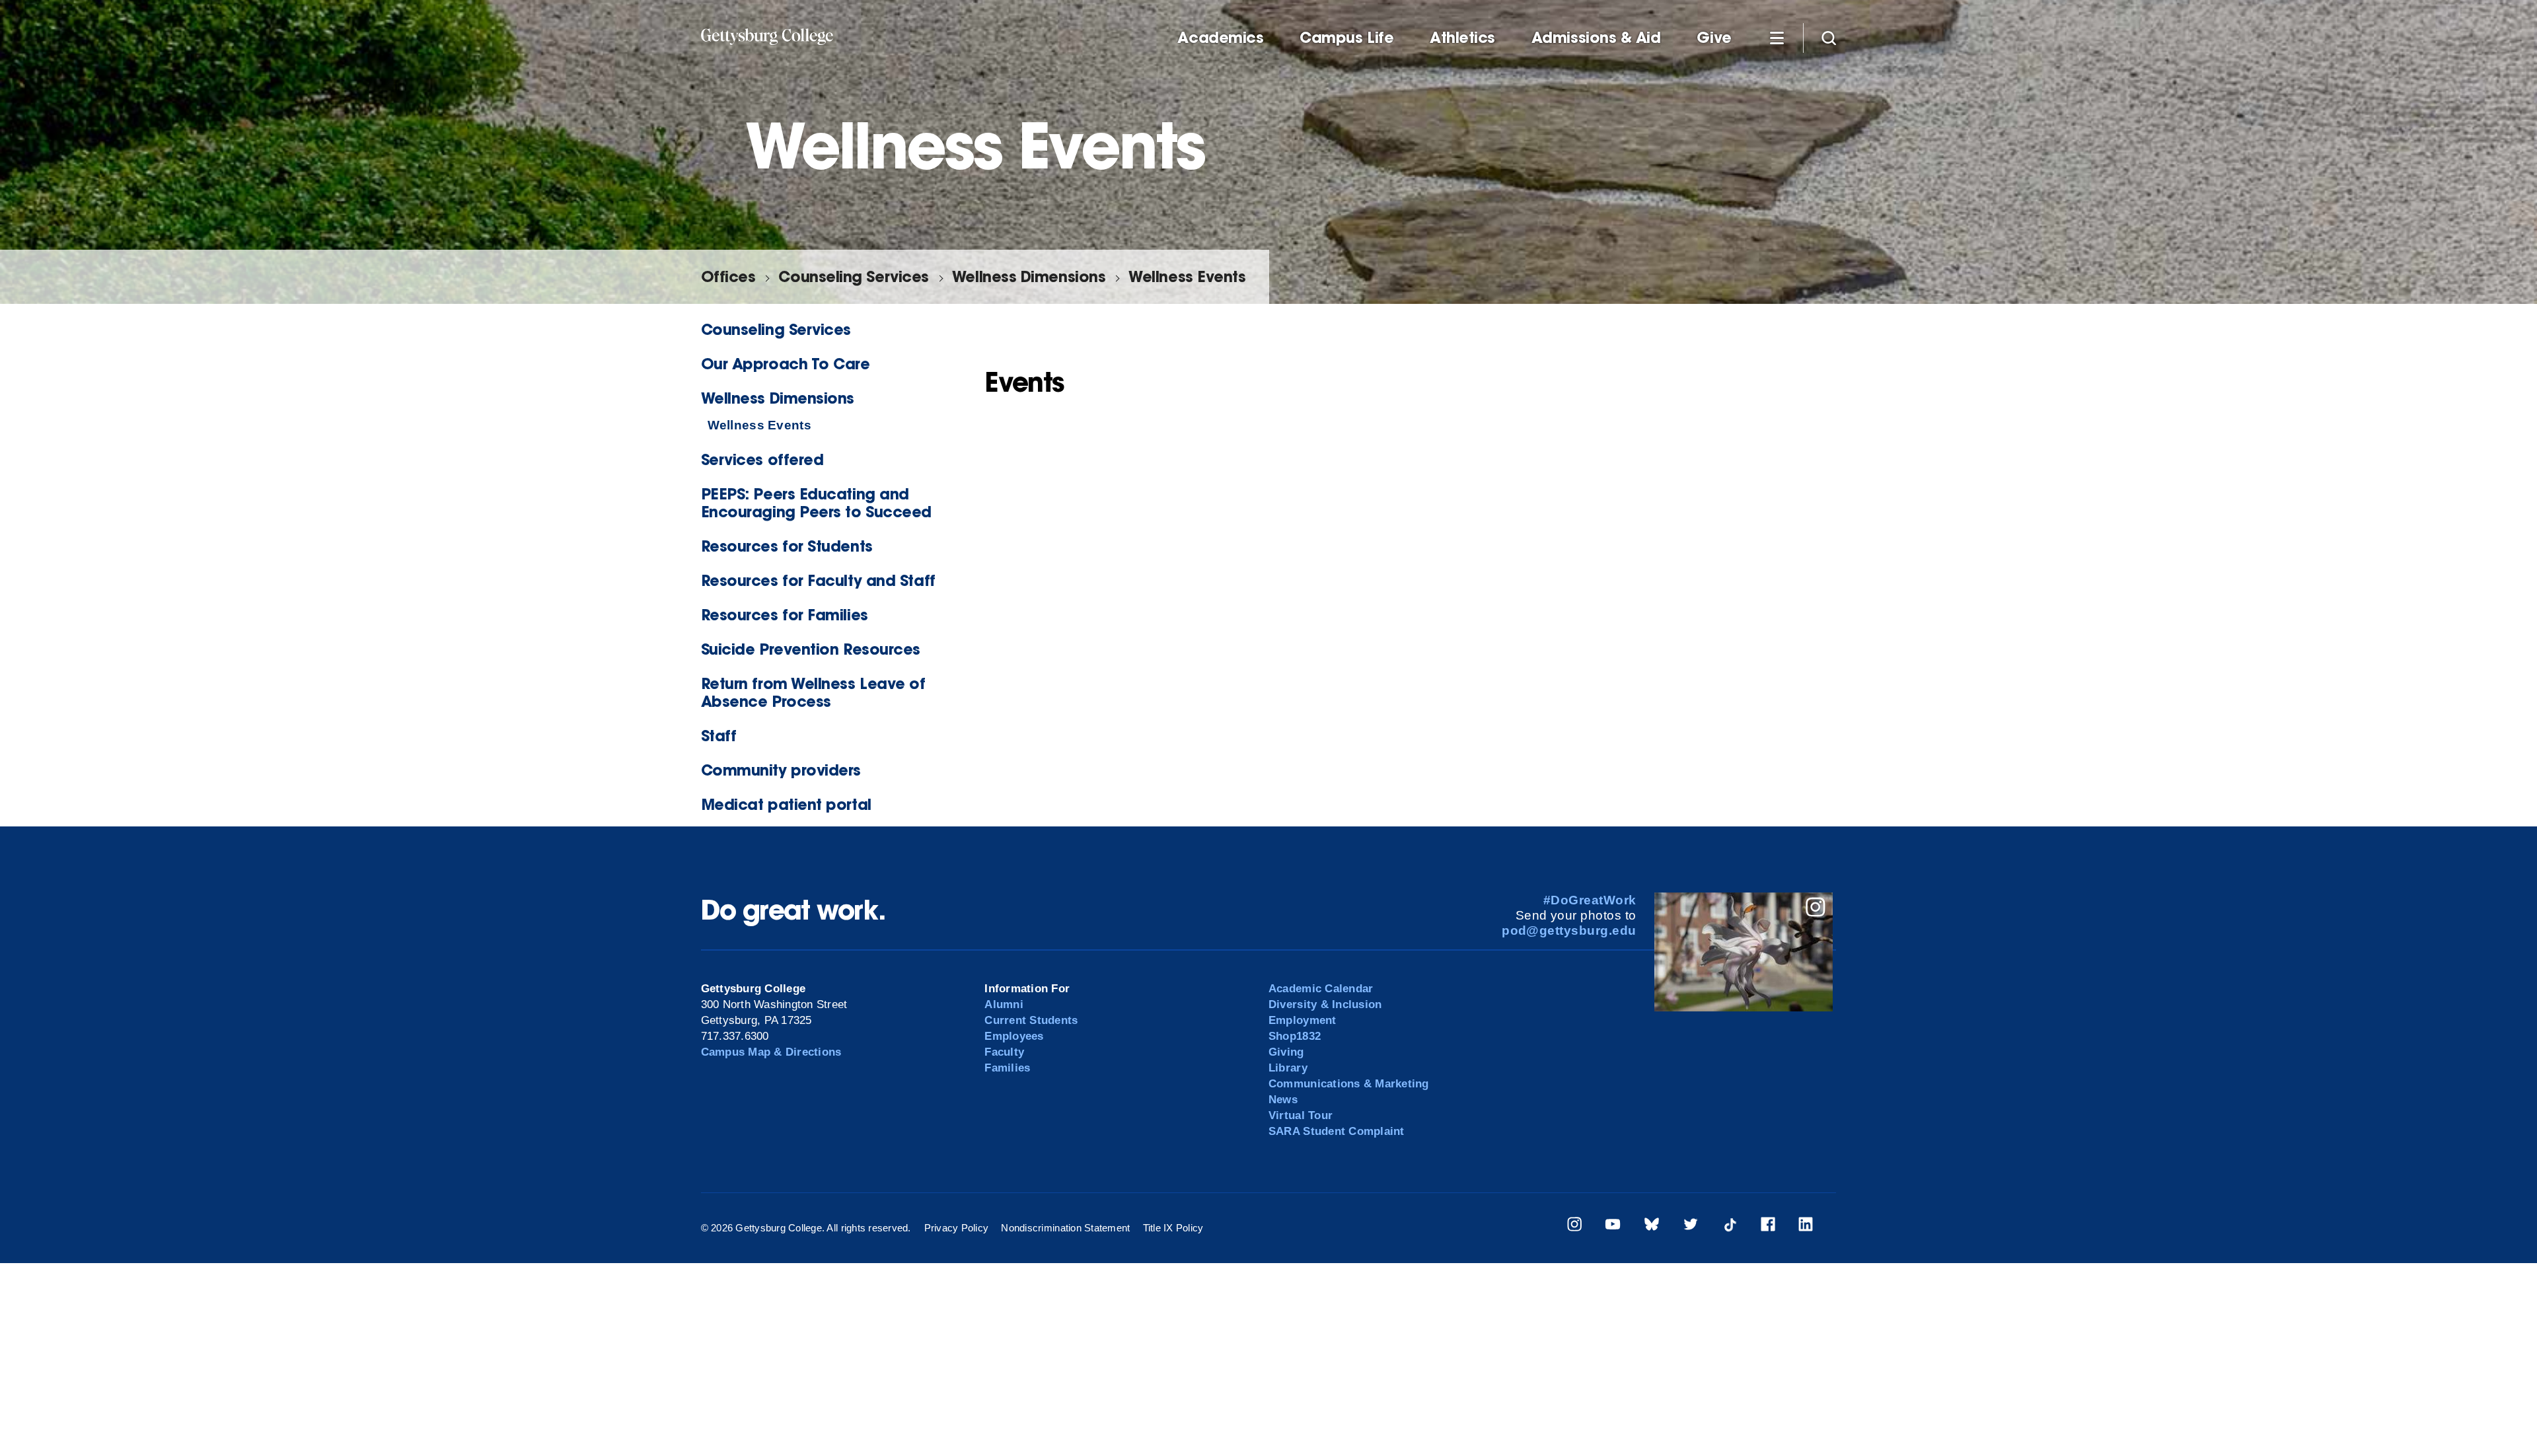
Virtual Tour (1301, 1115)
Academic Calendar (1321, 989)
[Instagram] (1574, 1226)
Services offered (762, 459)
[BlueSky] (1652, 1226)
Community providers (781, 770)
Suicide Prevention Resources (811, 649)
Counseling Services (853, 276)
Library (1288, 1068)
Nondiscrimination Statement (1065, 1228)
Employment (1303, 1020)
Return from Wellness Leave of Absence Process (813, 692)
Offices (728, 276)
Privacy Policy (957, 1228)
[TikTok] (1730, 1226)
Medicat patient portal (786, 804)
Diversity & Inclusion (1325, 1004)
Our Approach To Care (786, 364)
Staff (719, 736)
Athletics (1462, 38)
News (1283, 1100)
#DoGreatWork (1590, 900)
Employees (1014, 1036)
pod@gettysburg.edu (1569, 930)
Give (1714, 38)
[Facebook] (1768, 1226)
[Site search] (1829, 37)
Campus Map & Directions (771, 1052)
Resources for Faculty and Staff (818, 580)
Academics (1220, 38)
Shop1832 (1295, 1036)
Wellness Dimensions (1029, 276)
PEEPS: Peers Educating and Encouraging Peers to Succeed (816, 503)
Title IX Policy (1173, 1228)
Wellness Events (1187, 276)
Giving (1286, 1052)
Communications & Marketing (1349, 1084)
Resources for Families (785, 615)
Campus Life (1346, 38)
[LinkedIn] (1806, 1226)
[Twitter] (1691, 1226)
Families (1007, 1068)
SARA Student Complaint (1337, 1131)
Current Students (1031, 1020)
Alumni (1004, 1004)
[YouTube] (1613, 1226)
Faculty (1004, 1052)
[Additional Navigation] (1777, 37)
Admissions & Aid (1596, 38)
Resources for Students (787, 546)
